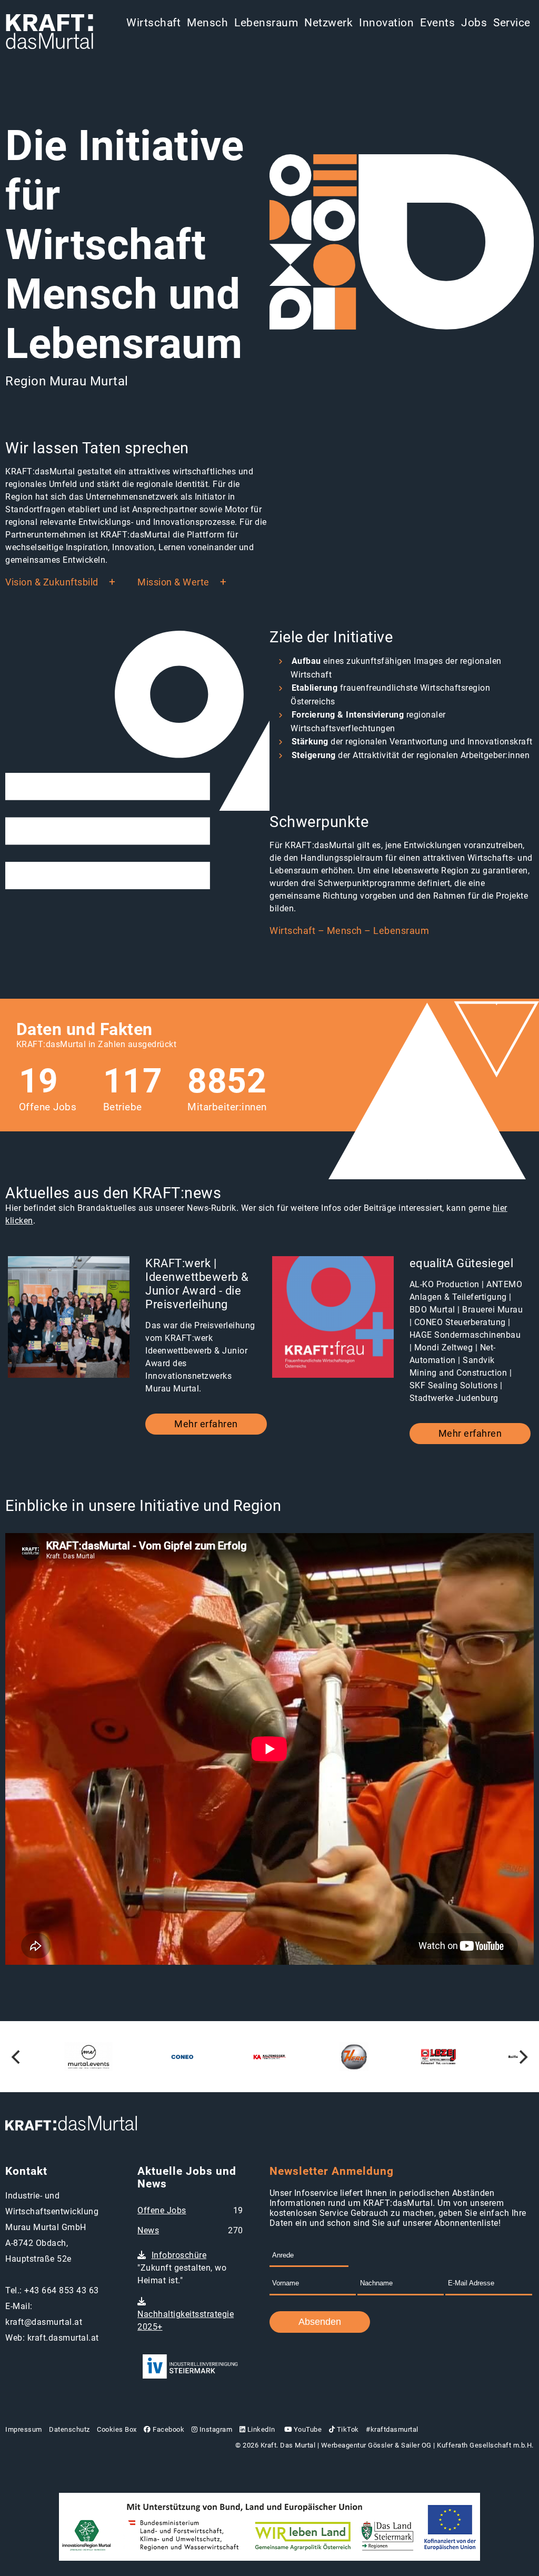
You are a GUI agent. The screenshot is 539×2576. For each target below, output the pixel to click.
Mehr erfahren (206, 1424)
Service (512, 23)
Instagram (215, 2429)
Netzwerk (328, 23)
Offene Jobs (162, 2210)
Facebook (168, 2429)
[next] (522, 2057)
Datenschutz (69, 2429)
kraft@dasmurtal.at (44, 2322)
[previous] (17, 2057)
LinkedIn (260, 2429)
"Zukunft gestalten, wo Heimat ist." (182, 2268)
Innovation (386, 23)
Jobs (474, 23)
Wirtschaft (153, 23)
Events (437, 23)
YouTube (307, 2429)
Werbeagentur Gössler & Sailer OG (376, 2445)
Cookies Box (117, 2429)
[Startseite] (49, 33)
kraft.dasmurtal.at (63, 2338)
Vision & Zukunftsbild (52, 582)
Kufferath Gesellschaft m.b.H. (485, 2445)
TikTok (347, 2429)
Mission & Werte (173, 582)
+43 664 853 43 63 (62, 2290)
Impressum (24, 2429)
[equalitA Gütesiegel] (333, 1318)
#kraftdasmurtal (392, 2429)
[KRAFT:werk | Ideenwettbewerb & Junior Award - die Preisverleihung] (69, 1318)
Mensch (207, 23)
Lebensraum (266, 23)
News (148, 2230)
